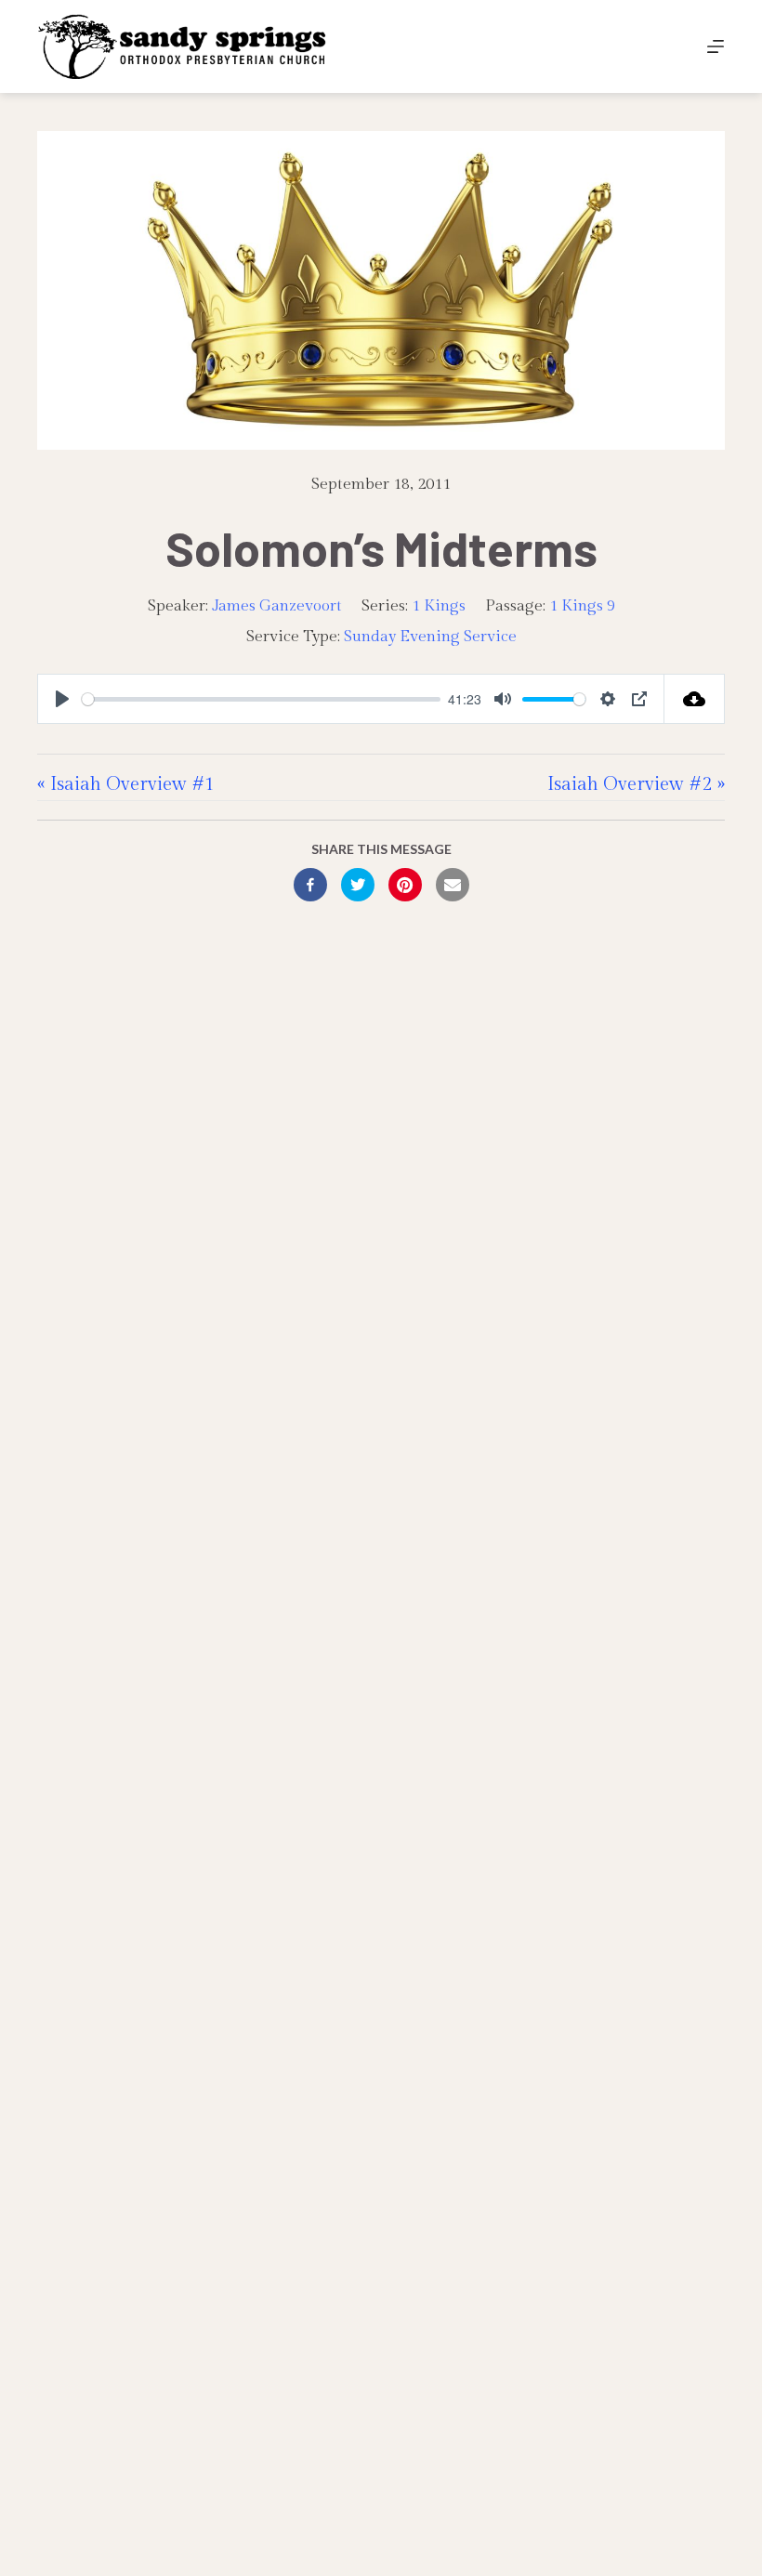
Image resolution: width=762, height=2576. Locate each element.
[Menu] (716, 46)
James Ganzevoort (277, 606)
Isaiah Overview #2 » (636, 784)
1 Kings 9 (582, 606)
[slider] (261, 699)
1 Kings (439, 606)
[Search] (672, 47)
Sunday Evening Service (430, 637)
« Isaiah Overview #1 (126, 784)
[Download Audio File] (695, 699)
